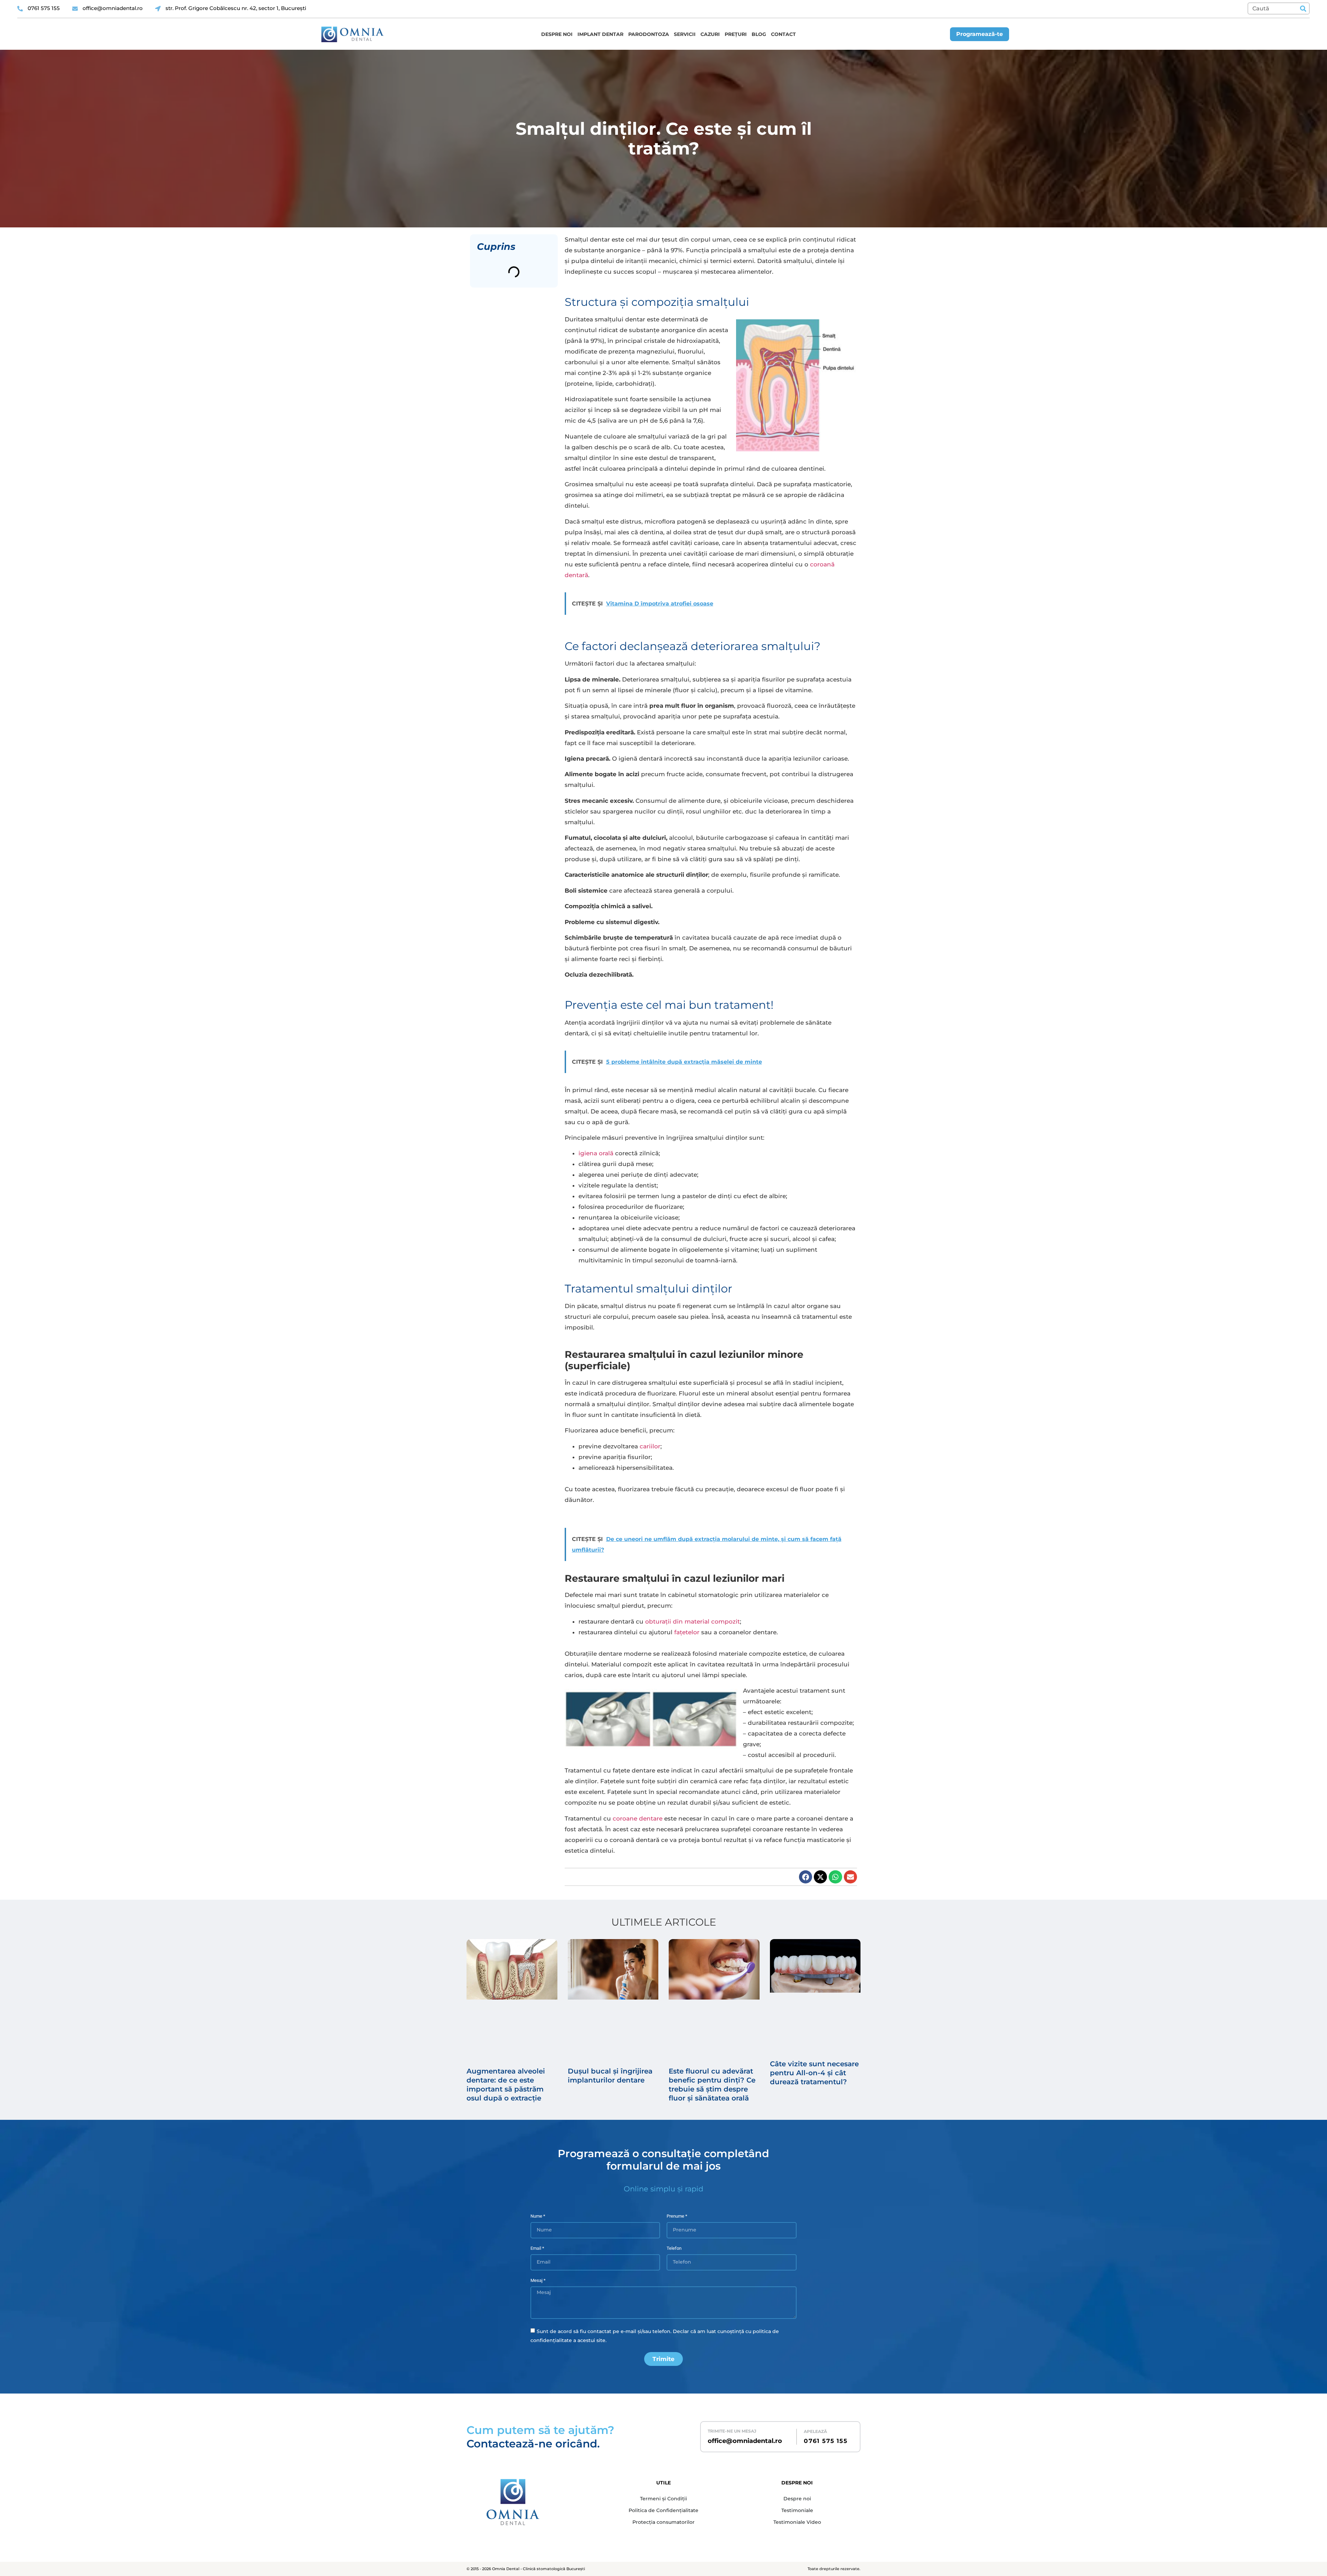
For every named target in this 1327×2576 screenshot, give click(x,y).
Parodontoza (649, 34)
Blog (759, 34)
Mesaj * (538, 2281)
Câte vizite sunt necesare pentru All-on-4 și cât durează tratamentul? (814, 2073)
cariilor (650, 1446)
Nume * (538, 2216)
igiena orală (596, 1153)
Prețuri (736, 34)
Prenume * (677, 2216)
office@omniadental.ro (745, 2441)
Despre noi (557, 34)
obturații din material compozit (693, 1621)
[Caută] (1303, 8)
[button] (806, 1877)
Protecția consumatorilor (663, 2522)
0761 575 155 (826, 2441)
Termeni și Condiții (663, 2499)
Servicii (685, 34)
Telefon (674, 2248)
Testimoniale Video (797, 2522)
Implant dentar (600, 34)
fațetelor (687, 1632)
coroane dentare (638, 1818)
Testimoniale (797, 2510)
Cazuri (710, 34)
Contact (783, 34)
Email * (537, 2248)
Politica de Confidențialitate (663, 2510)
